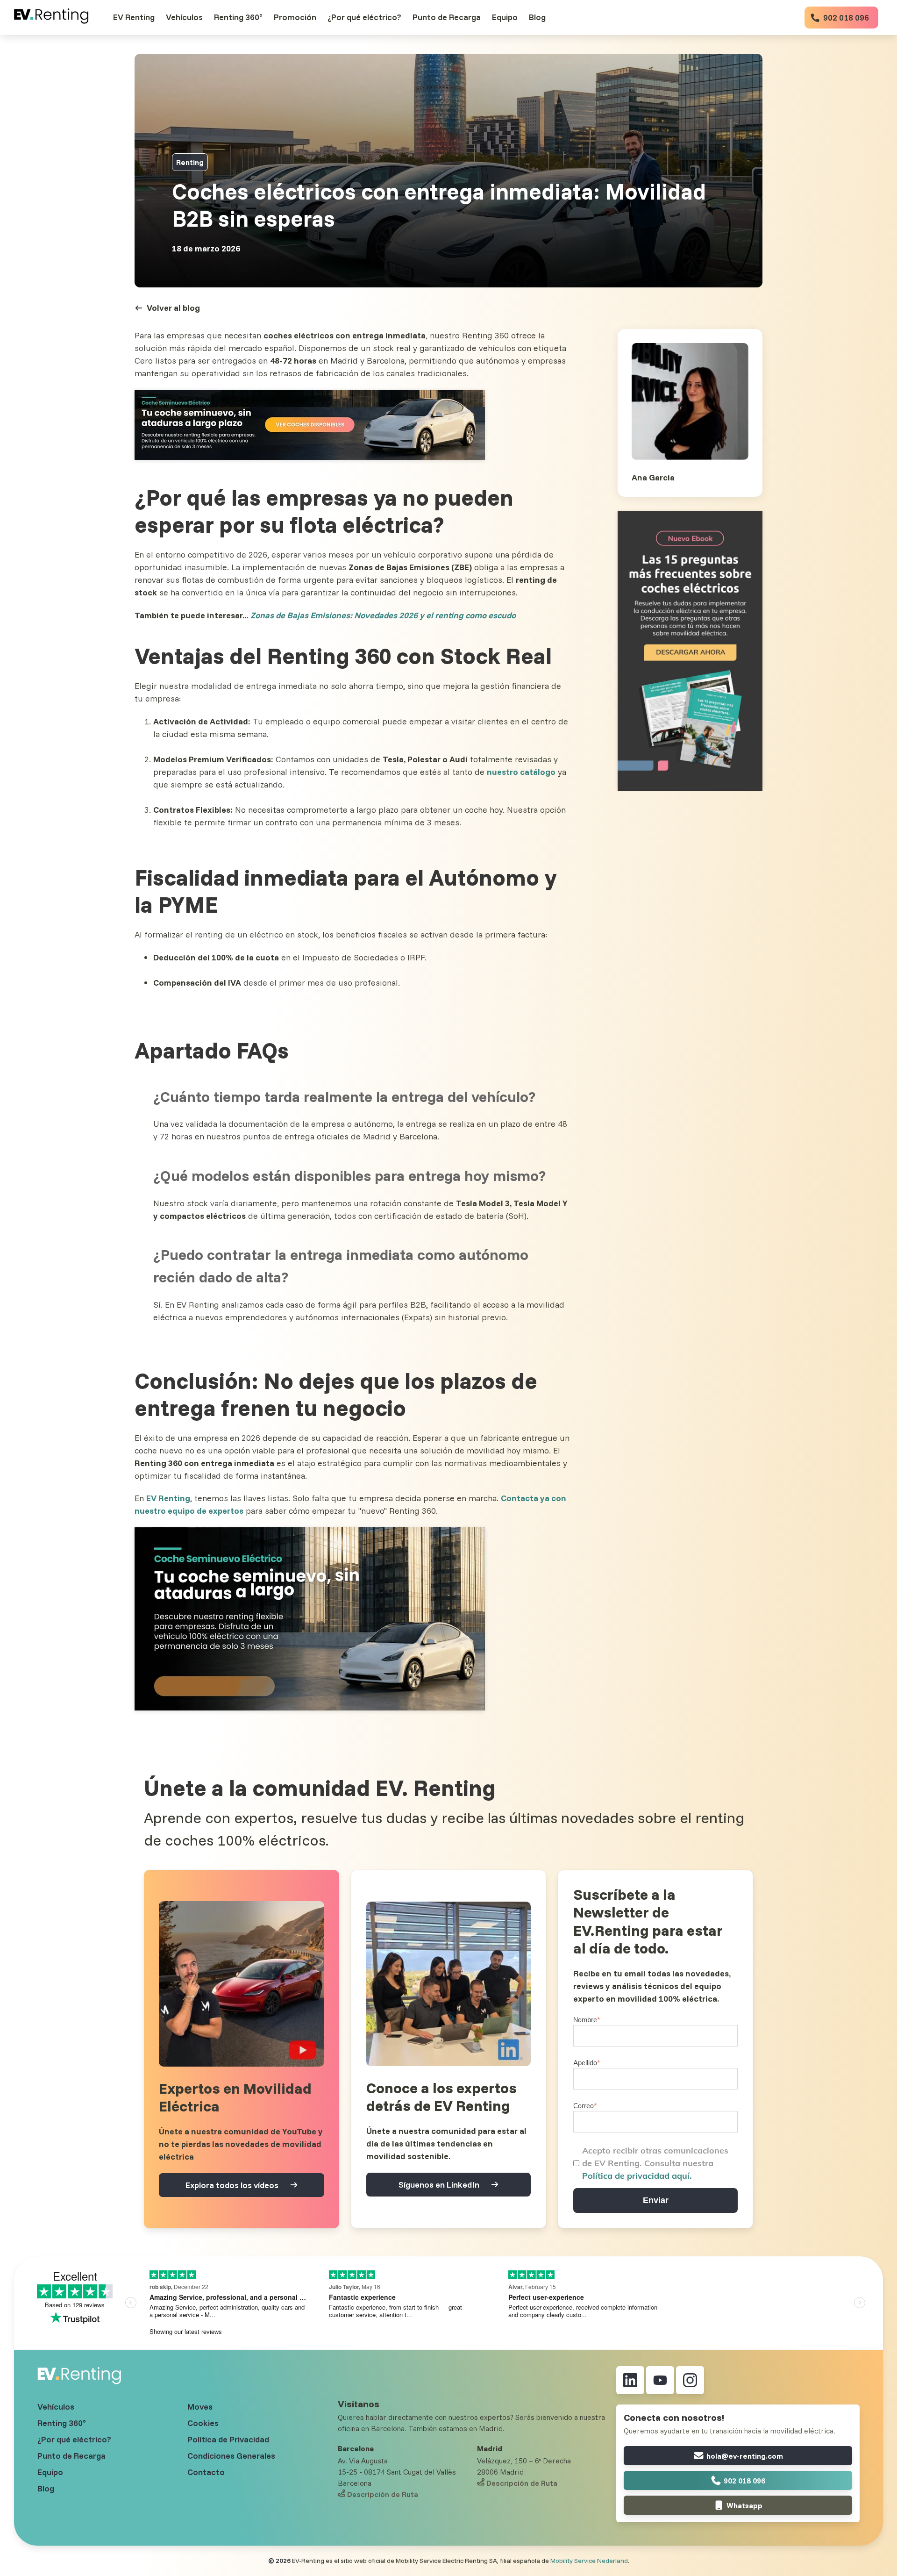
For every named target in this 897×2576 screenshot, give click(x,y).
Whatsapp (744, 2505)
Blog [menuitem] (46, 2488)
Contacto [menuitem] (206, 2472)
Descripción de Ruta (383, 2494)
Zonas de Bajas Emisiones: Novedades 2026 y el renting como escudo (383, 615)
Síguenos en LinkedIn (439, 2185)
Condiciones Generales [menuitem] (231, 2456)
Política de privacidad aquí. (637, 2176)
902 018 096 (845, 18)
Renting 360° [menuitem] (62, 2423)
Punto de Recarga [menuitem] (71, 2456)
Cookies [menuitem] (203, 2423)
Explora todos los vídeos (232, 2185)
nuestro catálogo (521, 772)
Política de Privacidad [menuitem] (228, 2439)
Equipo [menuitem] (50, 2472)
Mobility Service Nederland (589, 2561)
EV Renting (168, 1498)
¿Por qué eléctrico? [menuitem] (74, 2439)
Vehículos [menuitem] (56, 2407)
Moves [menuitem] (200, 2407)
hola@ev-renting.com (745, 2456)
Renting (190, 162)
